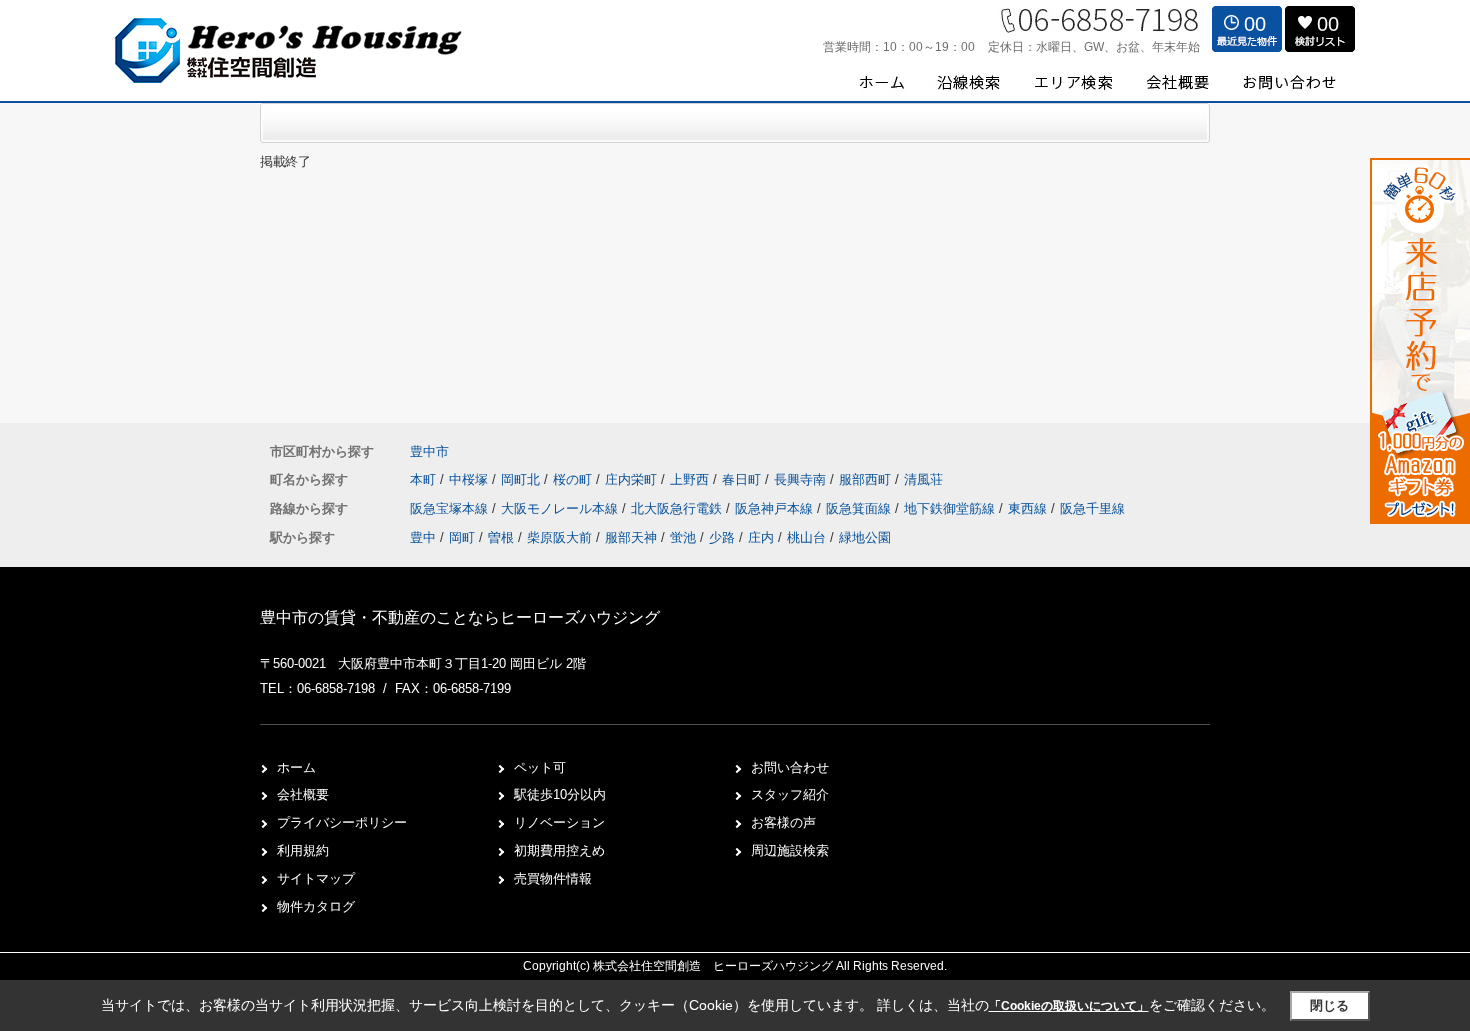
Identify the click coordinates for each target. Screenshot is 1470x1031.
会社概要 (303, 794)
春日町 (743, 479)
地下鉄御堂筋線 (951, 508)
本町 (425, 479)
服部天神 (631, 537)
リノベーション (559, 822)
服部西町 (867, 479)
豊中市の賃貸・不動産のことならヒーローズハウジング (460, 617)
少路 (722, 537)
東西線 (1029, 508)
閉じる (1329, 1005)
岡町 (462, 537)
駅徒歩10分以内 (560, 794)
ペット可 (540, 767)
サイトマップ (316, 878)
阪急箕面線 (860, 508)
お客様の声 (783, 822)
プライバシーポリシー (342, 822)
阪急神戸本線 (776, 508)
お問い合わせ (790, 767)
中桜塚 (470, 479)
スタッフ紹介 (790, 794)
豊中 (423, 537)
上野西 (691, 479)
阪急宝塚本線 (451, 508)
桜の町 (574, 479)
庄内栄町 (633, 479)
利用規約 (303, 850)
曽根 (501, 537)
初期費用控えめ (559, 850)
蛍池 (683, 537)
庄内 (761, 537)
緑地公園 (865, 537)
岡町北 (522, 479)
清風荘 (923, 479)
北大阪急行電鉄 (678, 508)
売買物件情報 (553, 878)
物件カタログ (316, 906)
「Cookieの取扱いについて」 (1069, 1006)
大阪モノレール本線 (561, 508)
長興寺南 (802, 479)
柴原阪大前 (559, 537)
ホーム (296, 767)
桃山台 (806, 537)
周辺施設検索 (790, 850)
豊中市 (429, 451)
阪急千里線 (1092, 508)
